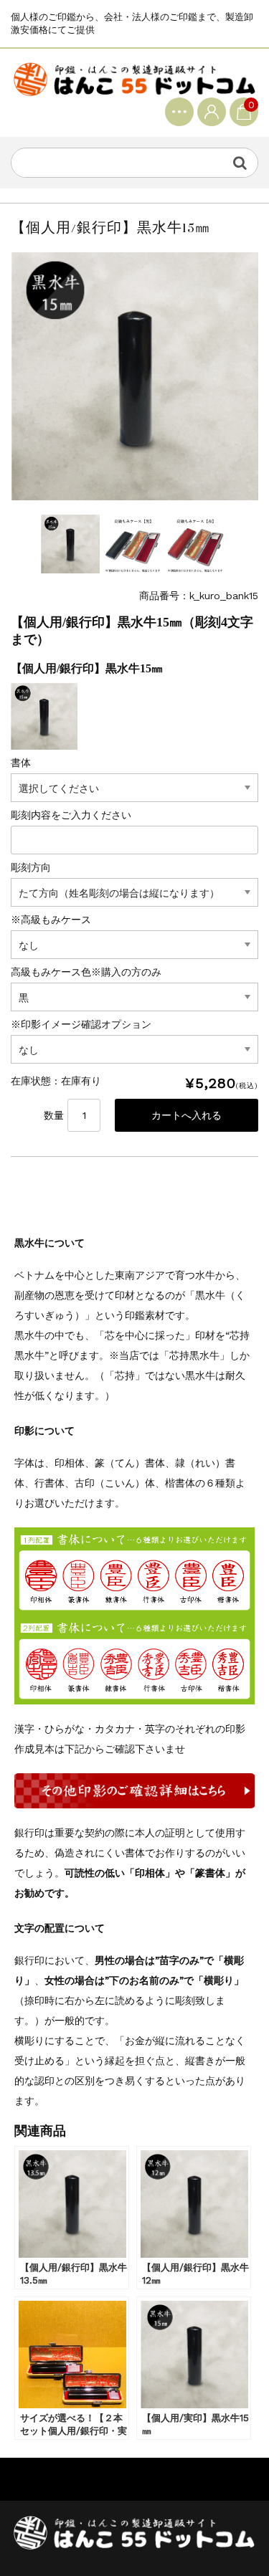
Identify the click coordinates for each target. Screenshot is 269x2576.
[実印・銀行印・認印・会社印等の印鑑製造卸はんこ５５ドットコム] (134, 78)
